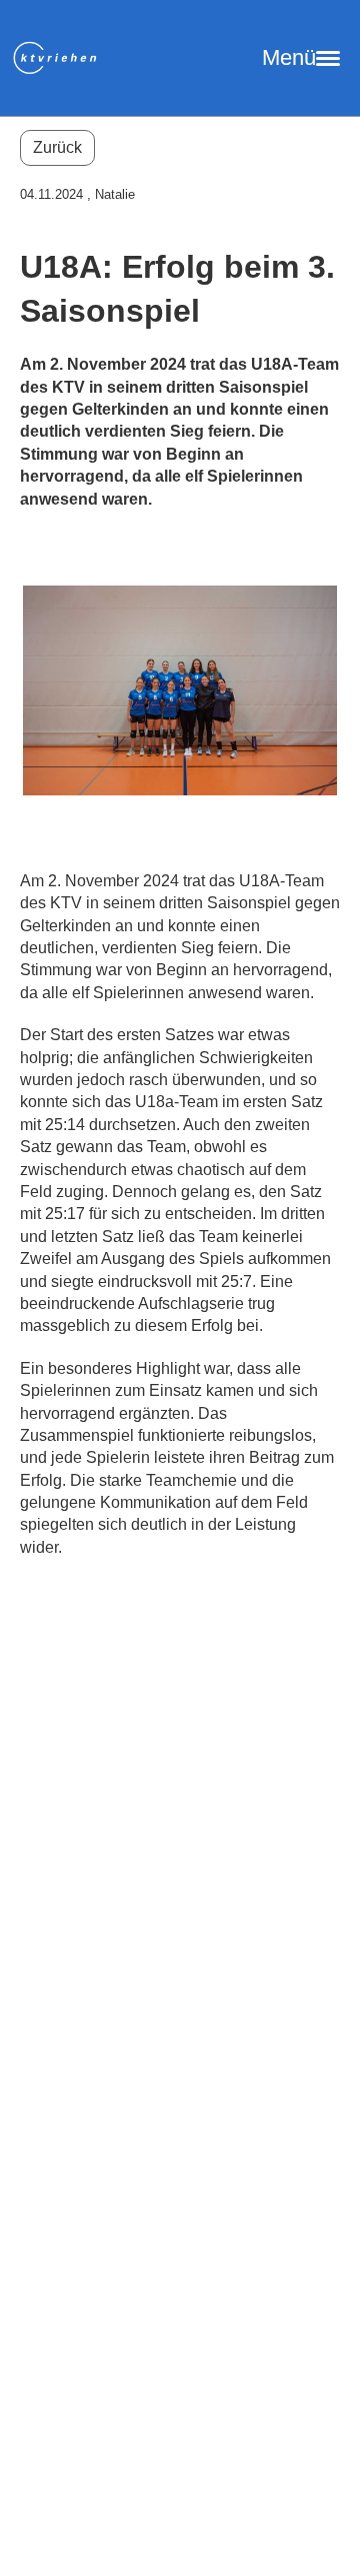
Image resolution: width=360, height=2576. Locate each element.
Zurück (57, 147)
